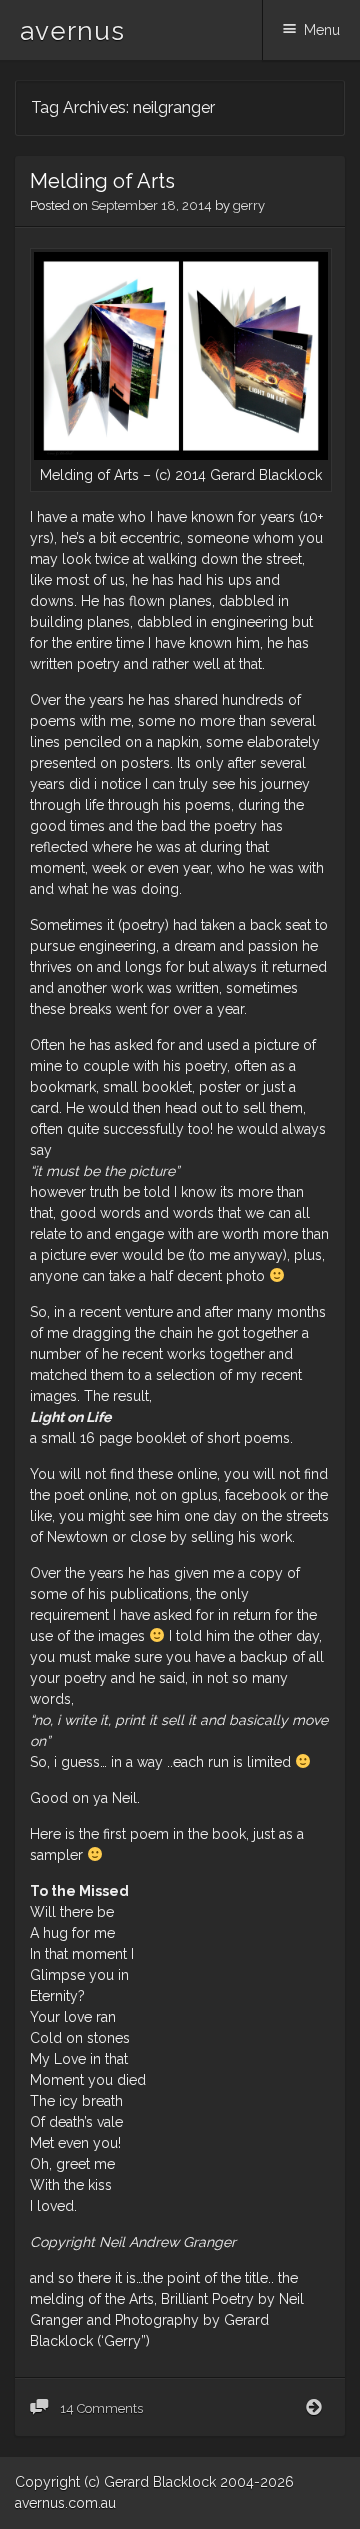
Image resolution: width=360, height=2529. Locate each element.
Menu (322, 30)
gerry (249, 205)
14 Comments (100, 2408)
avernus (72, 31)
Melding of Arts (102, 181)
